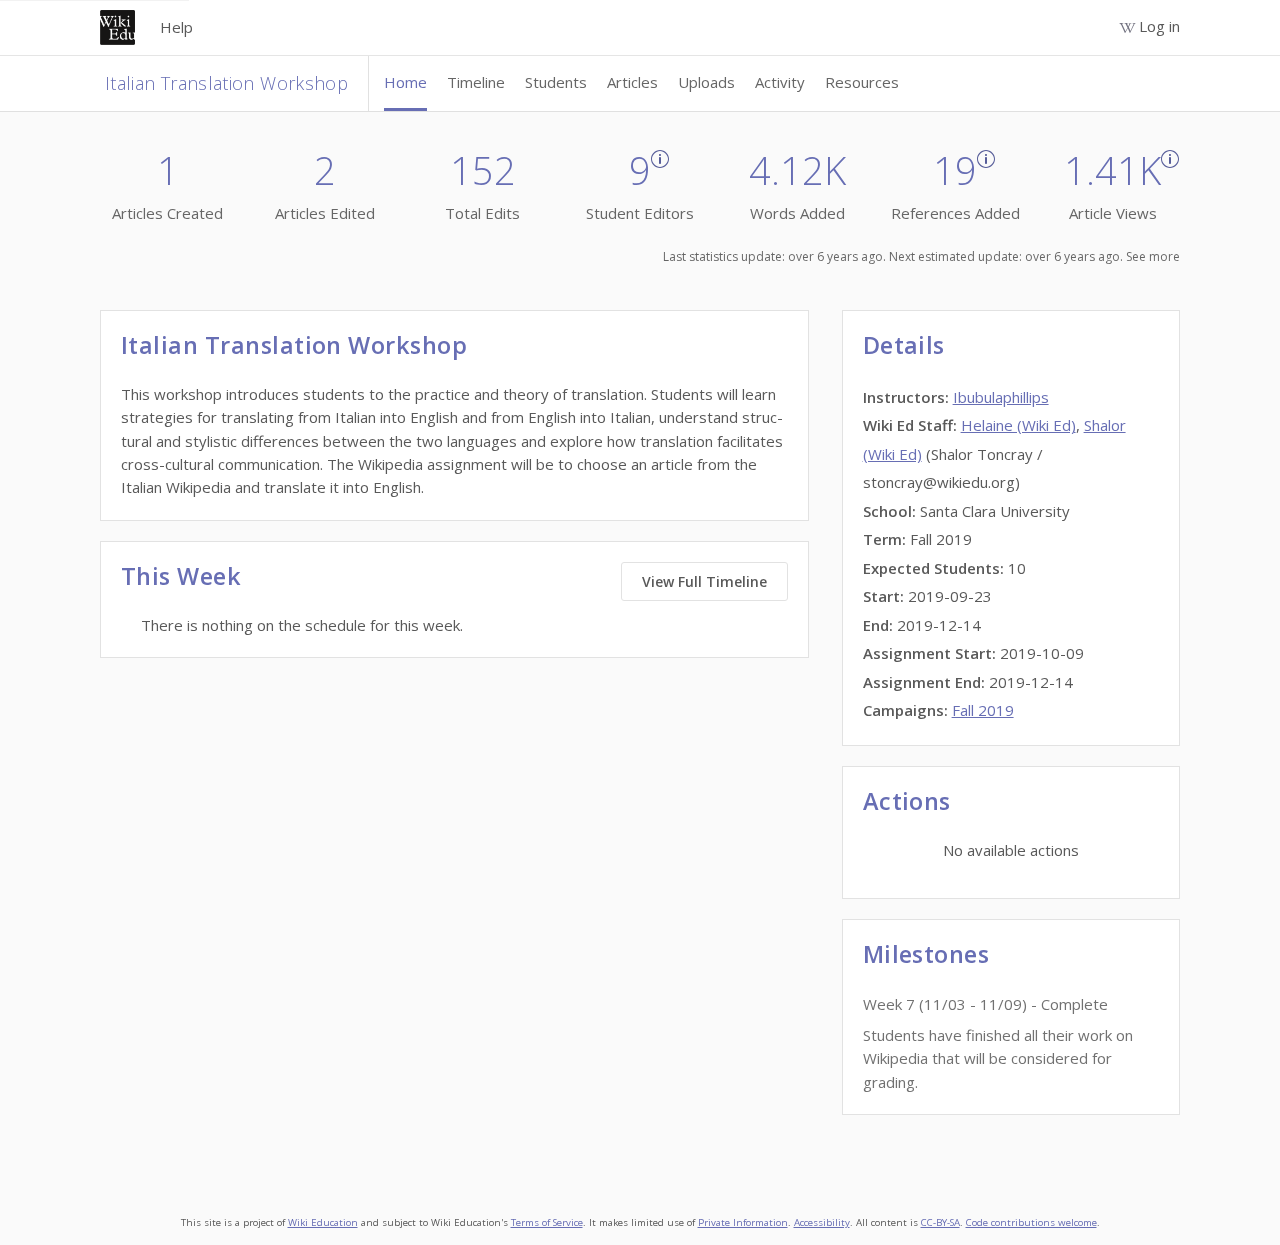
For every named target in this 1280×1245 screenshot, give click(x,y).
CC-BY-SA (940, 1222)
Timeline (476, 82)
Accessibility (822, 1222)
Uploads (706, 82)
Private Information (743, 1222)
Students (556, 82)
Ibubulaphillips (1001, 397)
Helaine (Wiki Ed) (1018, 425)
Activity (780, 82)
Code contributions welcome (1031, 1222)
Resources (862, 82)
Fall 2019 (983, 710)
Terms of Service (547, 1222)
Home (405, 82)
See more (1153, 256)
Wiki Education (323, 1222)
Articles (632, 82)
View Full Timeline (704, 581)
